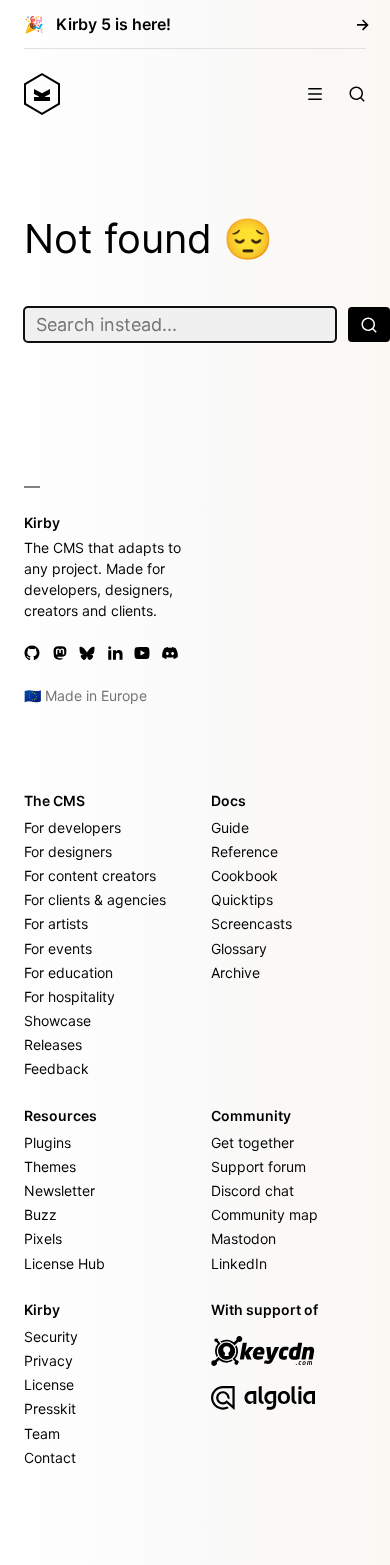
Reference (244, 851)
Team (42, 1433)
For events (58, 948)
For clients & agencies (95, 899)
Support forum (258, 1166)
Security (51, 1336)
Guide (230, 827)
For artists (56, 923)
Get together (252, 1142)
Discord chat (252, 1190)
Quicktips (242, 899)
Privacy (48, 1360)
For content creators (90, 875)
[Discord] (170, 653)
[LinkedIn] (115, 653)
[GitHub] (32, 653)
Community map (264, 1214)
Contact (50, 1457)
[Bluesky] (87, 653)
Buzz (40, 1214)
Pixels (43, 1238)
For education (68, 972)
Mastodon (243, 1238)
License (49, 1384)
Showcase (57, 1020)
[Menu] (315, 94)
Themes (50, 1166)
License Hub (64, 1263)
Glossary (239, 948)
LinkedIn (239, 1263)
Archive (235, 972)
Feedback (56, 1068)
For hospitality (69, 996)
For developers (72, 827)
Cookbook (244, 875)
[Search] (357, 94)
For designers (68, 851)
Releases (53, 1044)
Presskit (50, 1408)
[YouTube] (142, 653)
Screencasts (251, 923)
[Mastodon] (60, 653)
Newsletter (59, 1190)
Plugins (47, 1142)
